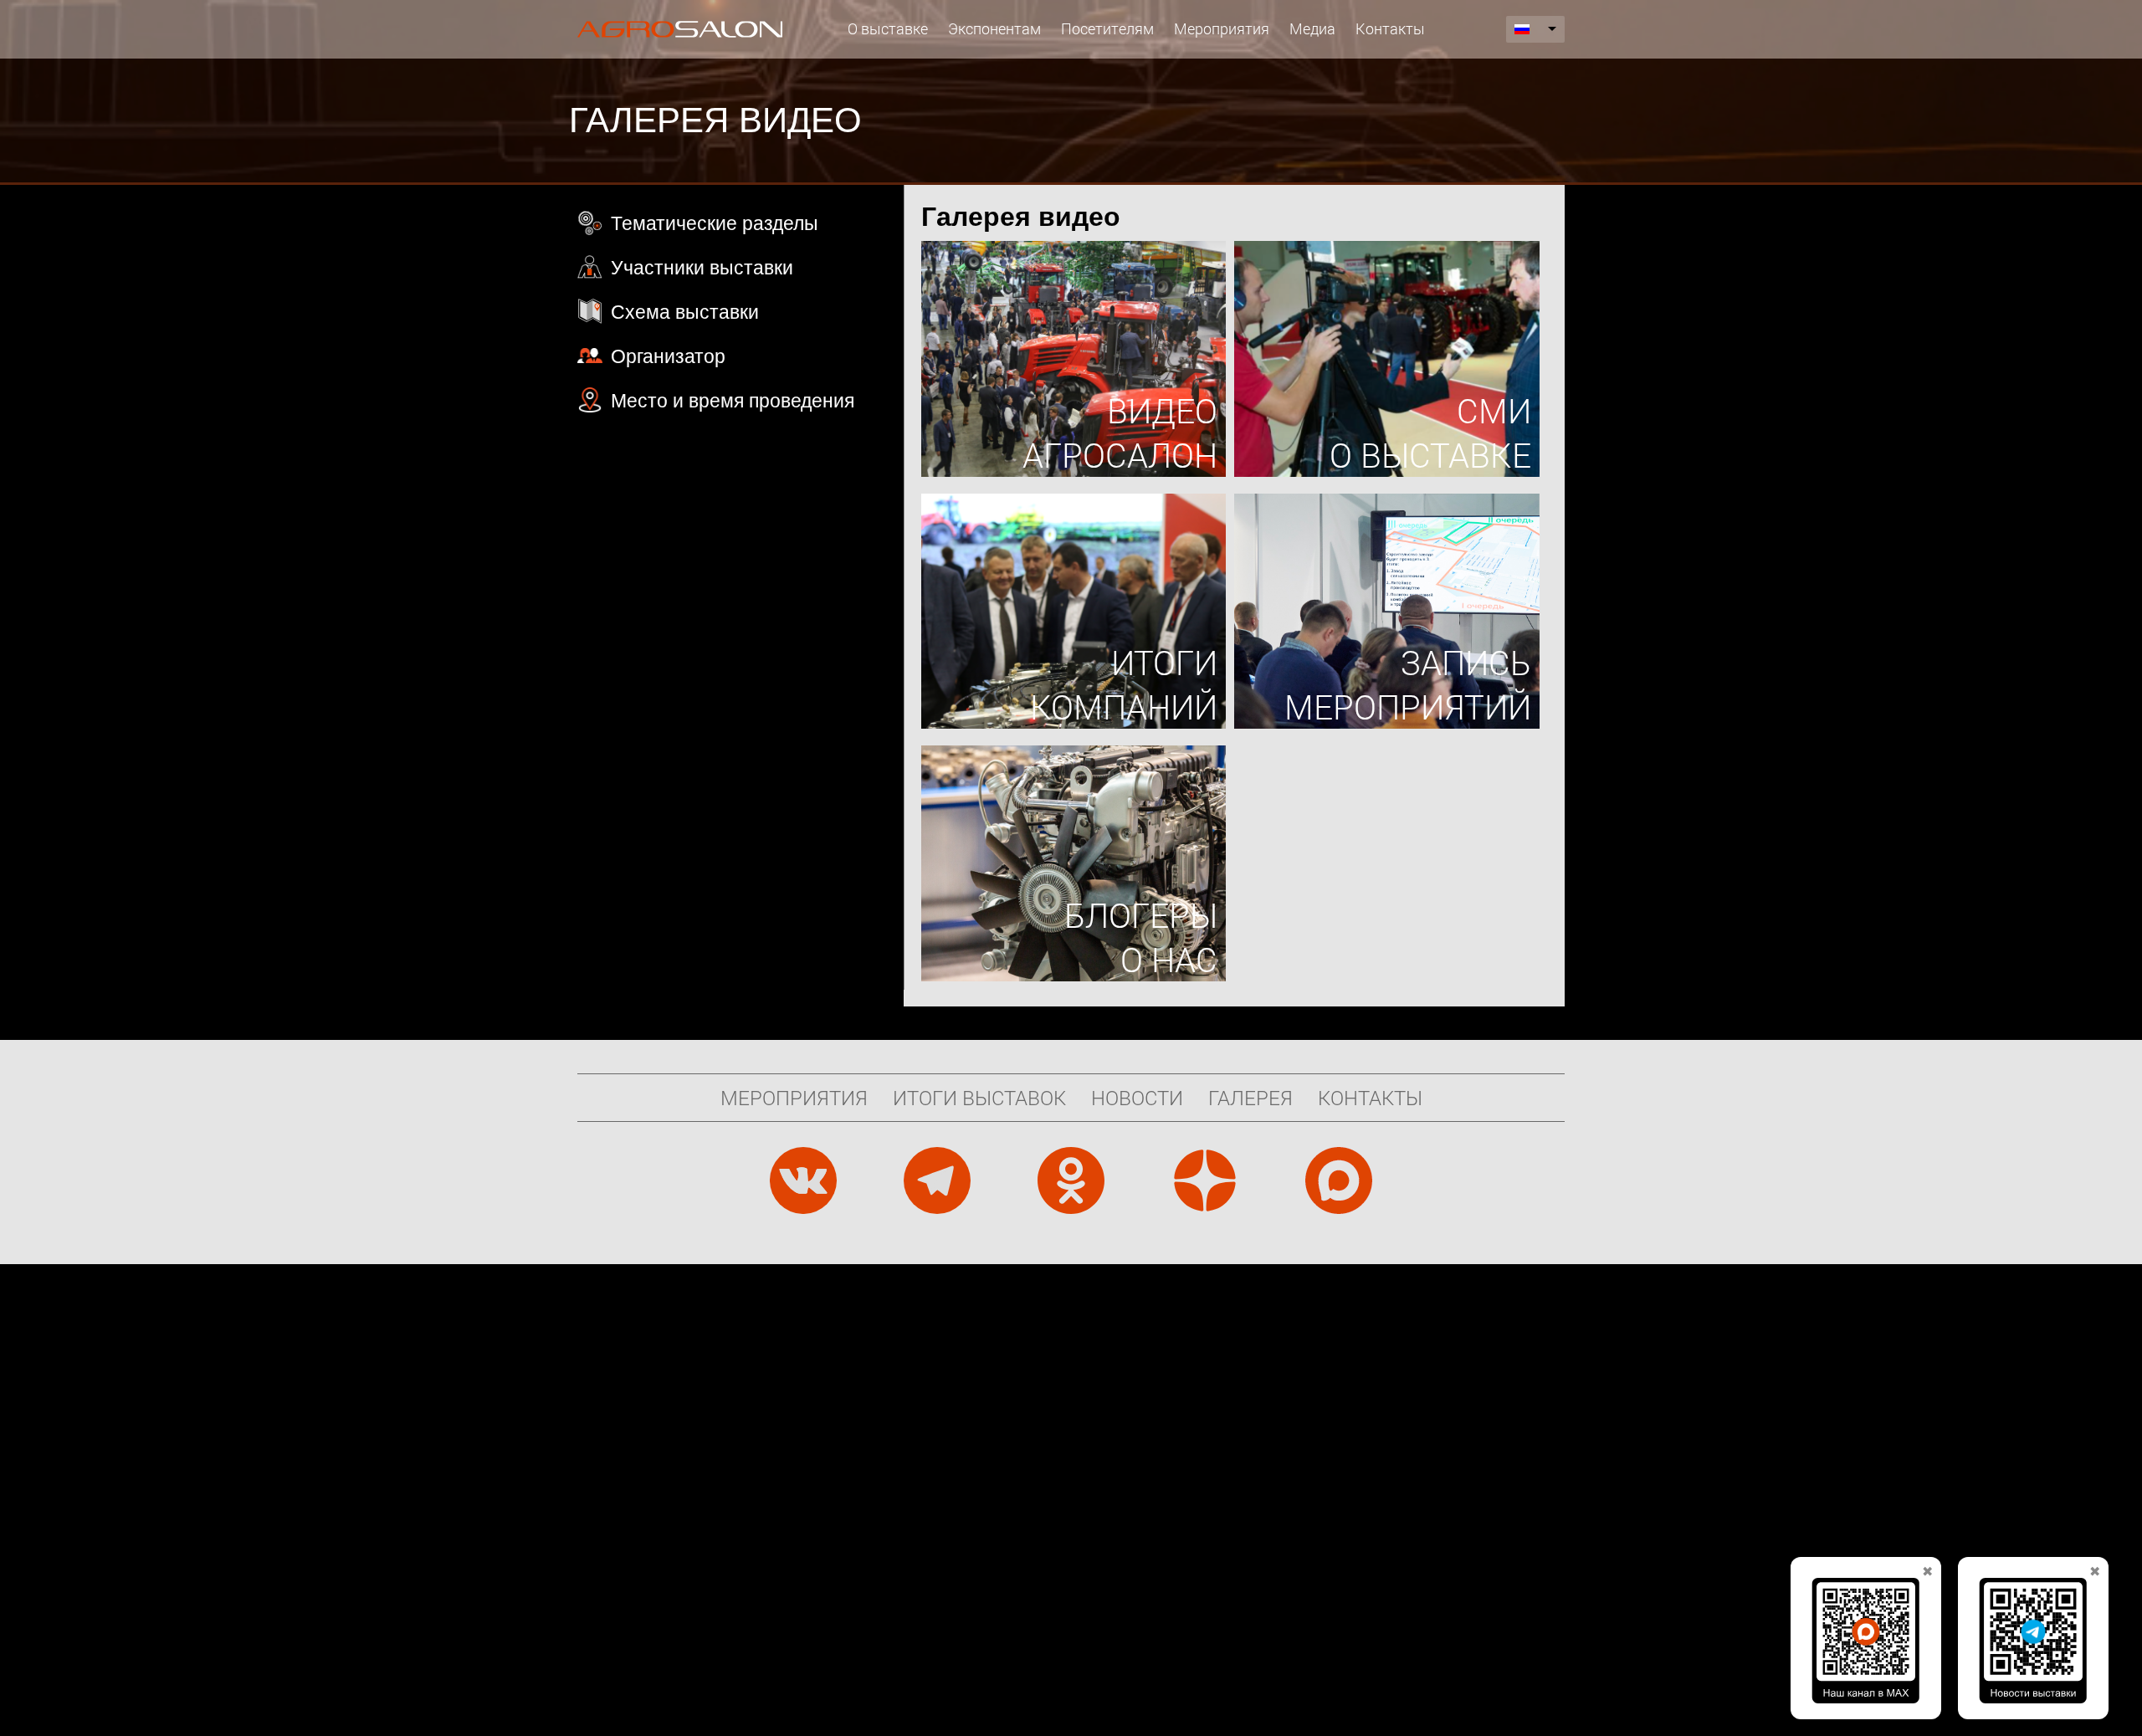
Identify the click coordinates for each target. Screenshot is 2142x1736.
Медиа (1312, 28)
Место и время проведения (733, 401)
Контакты (1390, 28)
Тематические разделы (715, 223)
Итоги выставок (979, 1098)
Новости (1137, 1098)
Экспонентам (994, 28)
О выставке (888, 28)
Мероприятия (1222, 28)
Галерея (1250, 1098)
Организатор (668, 356)
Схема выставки (685, 312)
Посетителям (1107, 28)
